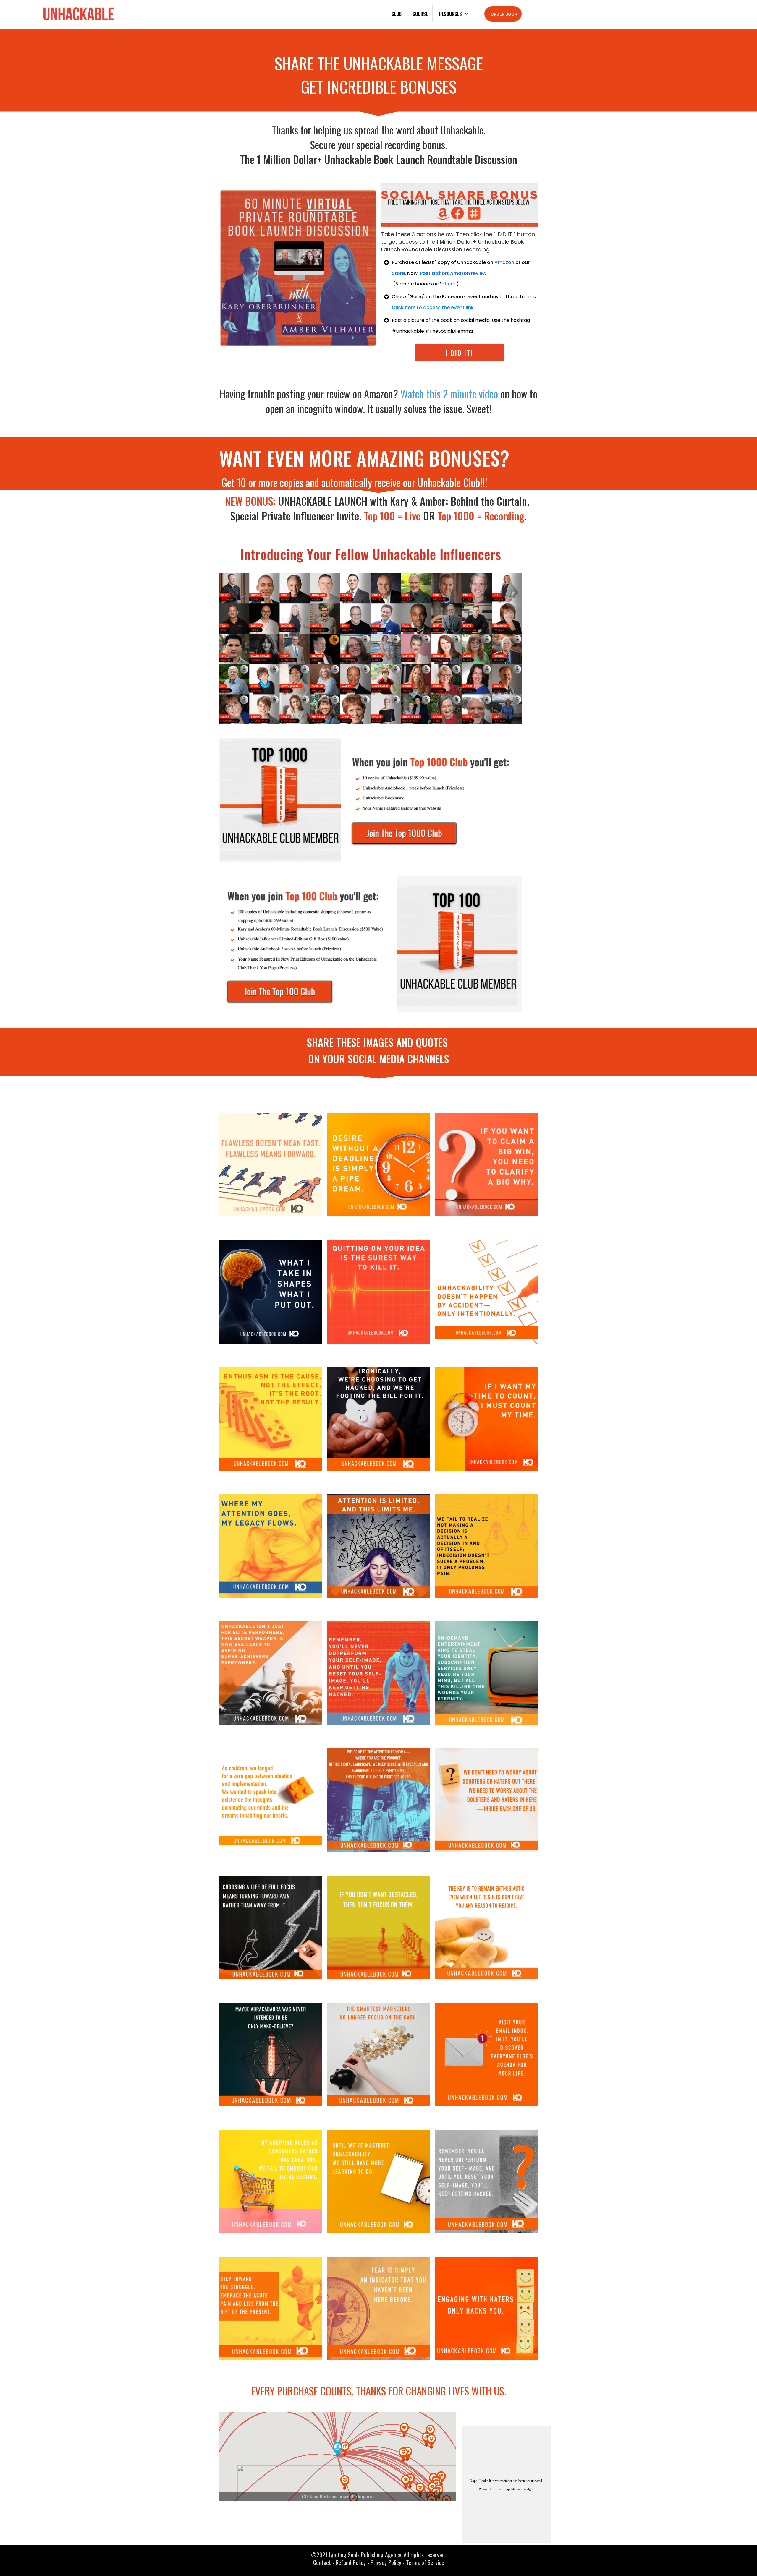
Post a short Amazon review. (454, 273)
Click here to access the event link (433, 308)
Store (398, 273)
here (450, 284)
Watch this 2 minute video (449, 394)
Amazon (504, 262)
